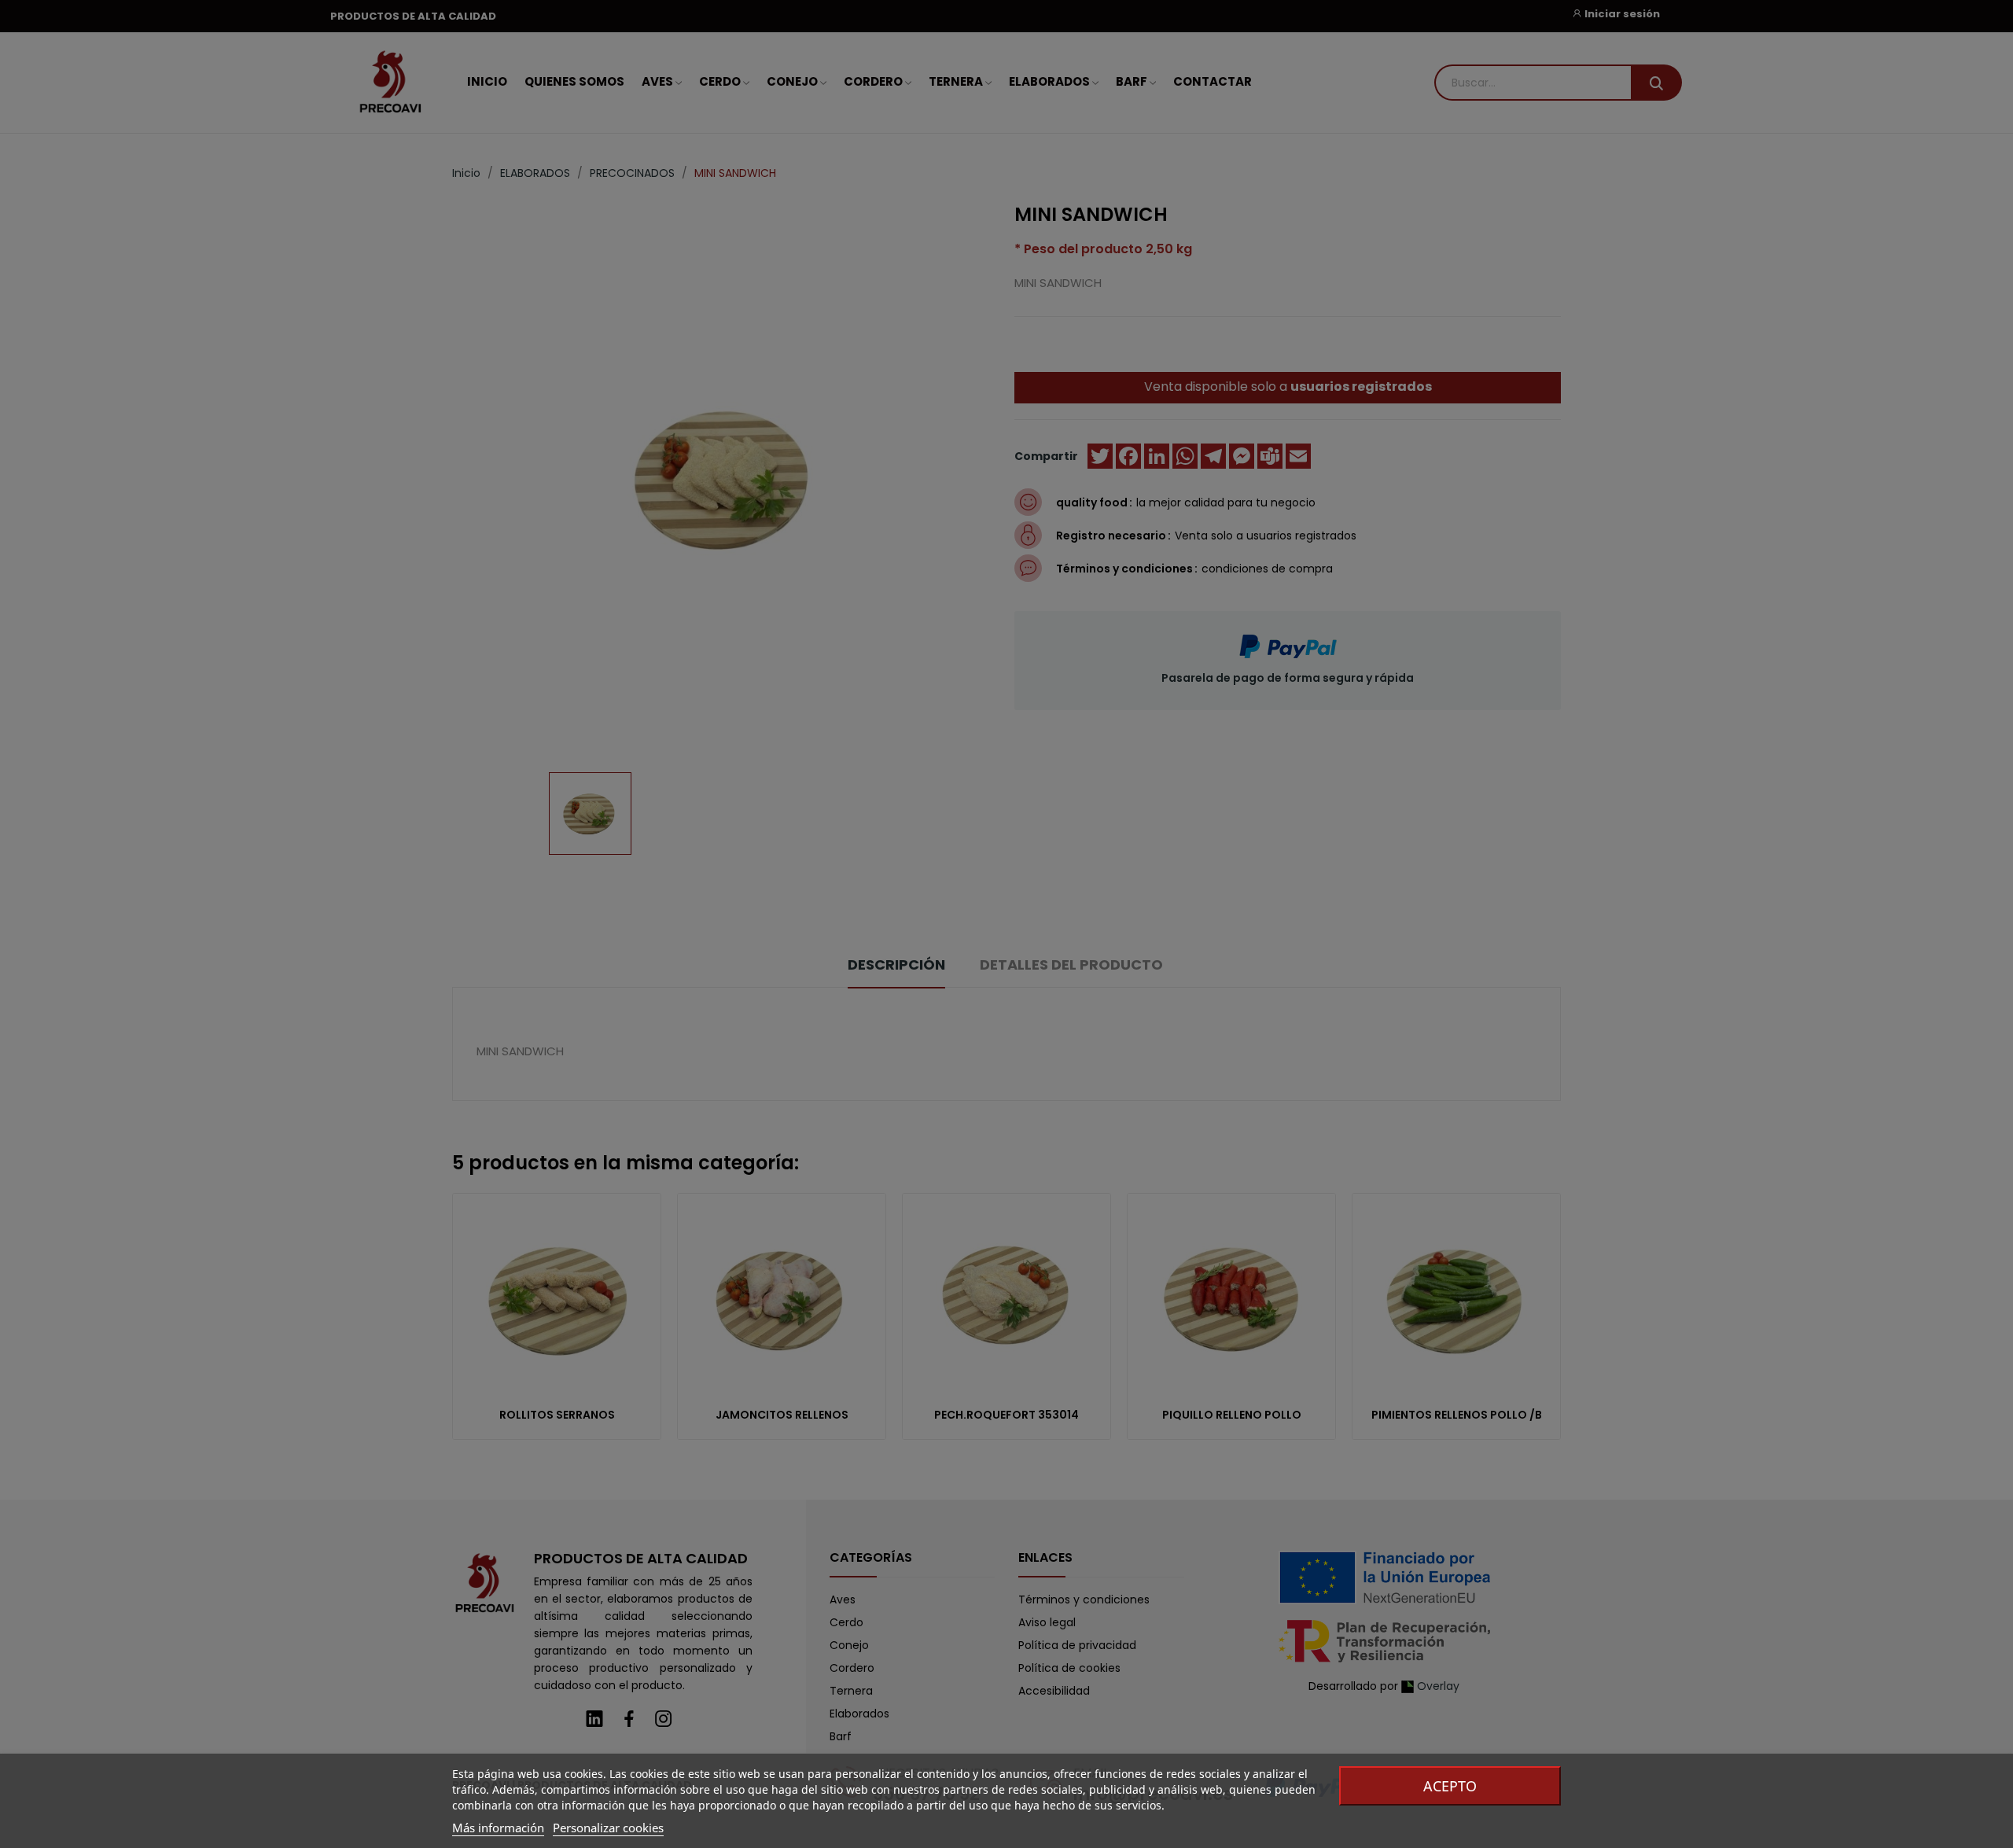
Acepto (1450, 1786)
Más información (498, 1828)
